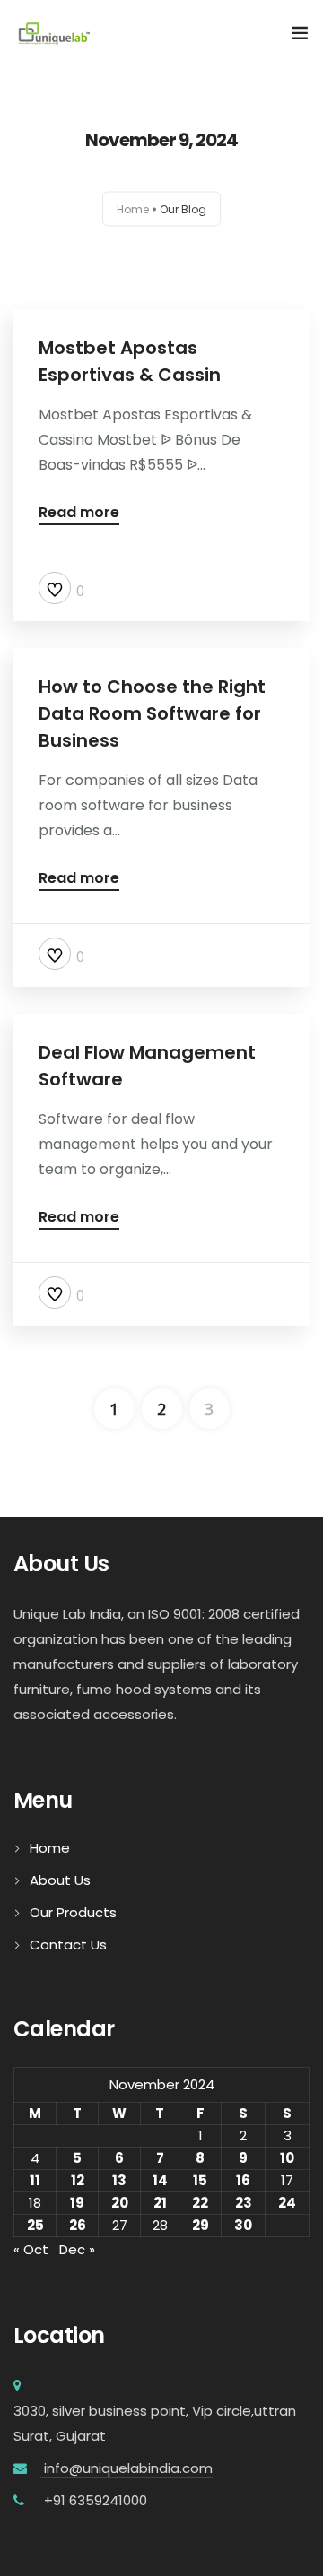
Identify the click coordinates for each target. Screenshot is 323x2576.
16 (243, 2180)
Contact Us (68, 1945)
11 (35, 2180)
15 (200, 2180)
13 (119, 2180)
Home (133, 209)
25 (35, 2225)
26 (78, 2225)
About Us (60, 1880)
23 (244, 2203)
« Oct (31, 2249)
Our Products (73, 1912)
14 (160, 2180)
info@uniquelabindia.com (127, 2468)
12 (78, 2180)
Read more (79, 514)
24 (287, 2203)
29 (201, 2225)
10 (287, 2158)
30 (243, 2225)
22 (200, 2203)
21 (160, 2203)
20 (120, 2203)
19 (77, 2203)
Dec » (77, 2249)
